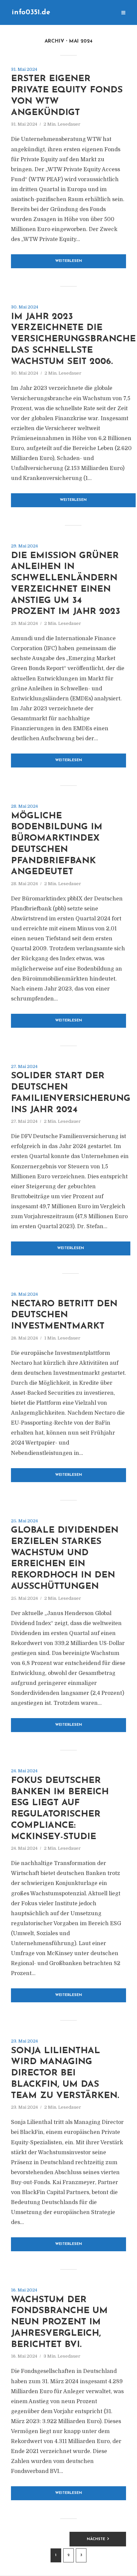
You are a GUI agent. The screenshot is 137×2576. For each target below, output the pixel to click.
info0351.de (31, 12)
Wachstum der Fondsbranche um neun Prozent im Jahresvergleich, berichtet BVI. (59, 2322)
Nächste (96, 2539)
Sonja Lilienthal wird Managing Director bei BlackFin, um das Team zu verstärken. (65, 2073)
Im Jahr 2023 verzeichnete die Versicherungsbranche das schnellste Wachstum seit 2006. (73, 339)
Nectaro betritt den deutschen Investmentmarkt (64, 1315)
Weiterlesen (69, 261)
